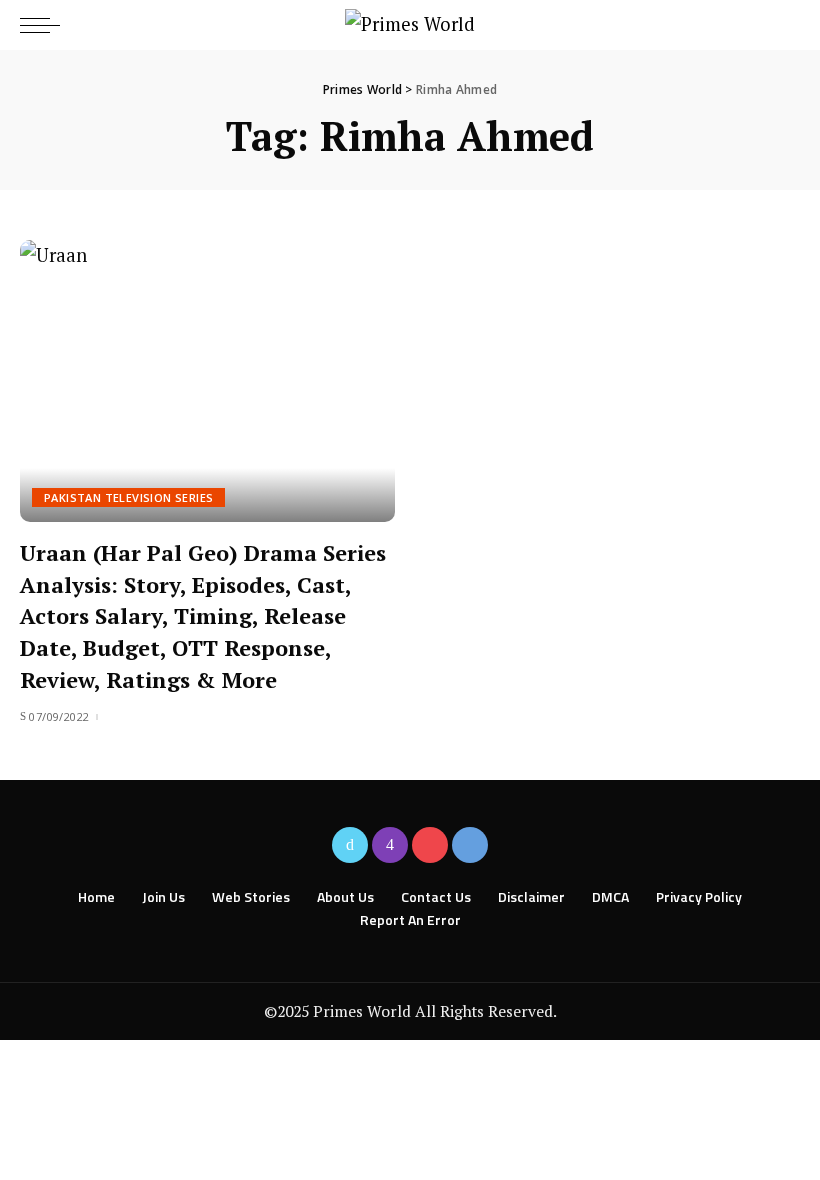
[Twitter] (350, 845)
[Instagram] (390, 845)
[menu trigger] (45, 25)
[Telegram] (470, 845)
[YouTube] (430, 845)
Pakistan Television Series (128, 497)
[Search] (782, 25)
